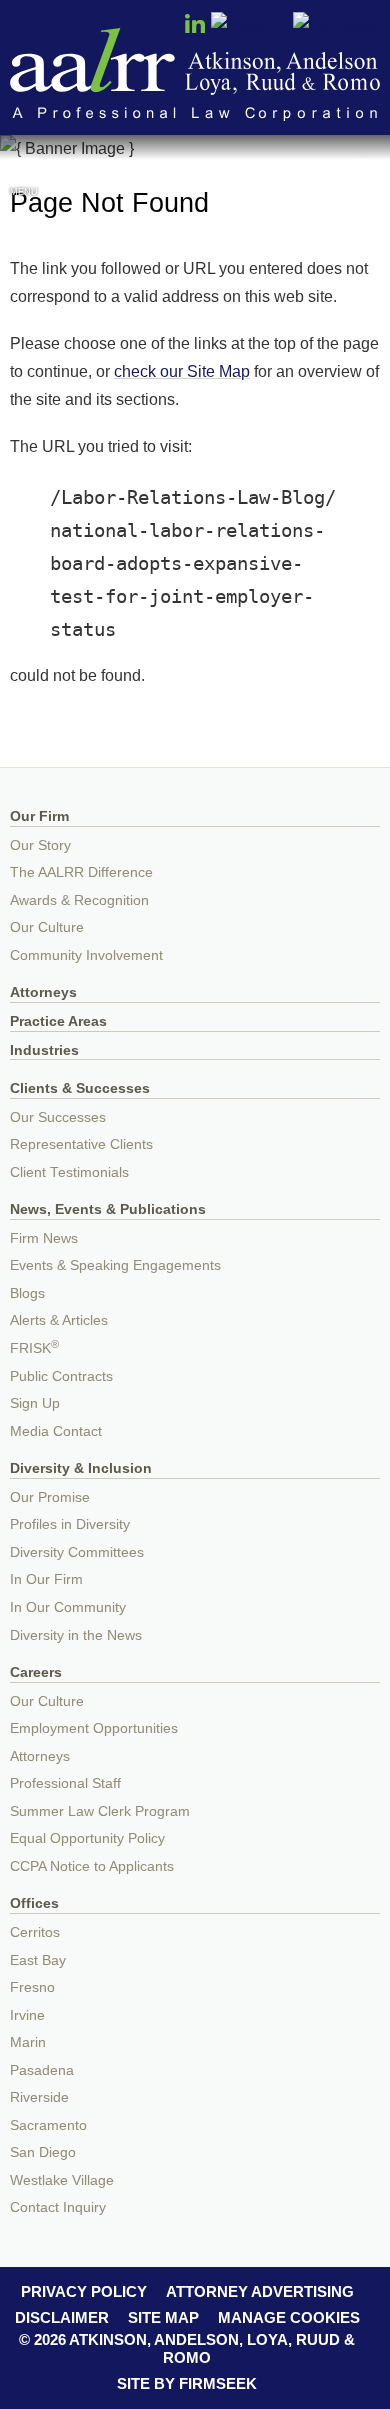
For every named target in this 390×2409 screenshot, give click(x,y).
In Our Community (68, 1607)
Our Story (40, 845)
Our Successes (58, 1117)
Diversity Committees (77, 1552)
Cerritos (35, 1932)
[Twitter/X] (250, 25)
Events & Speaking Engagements (115, 1265)
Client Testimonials (69, 1172)
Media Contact (56, 1431)
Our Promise (50, 1497)
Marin (28, 2042)
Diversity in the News (76, 1635)
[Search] (366, 171)
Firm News (44, 1238)
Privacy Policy (84, 2291)
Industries (44, 1050)
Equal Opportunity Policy (87, 1838)
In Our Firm (46, 1579)
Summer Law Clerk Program (100, 1811)
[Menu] (24, 169)
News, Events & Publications (108, 1209)
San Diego (43, 2152)
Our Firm (39, 816)
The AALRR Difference (81, 872)
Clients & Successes (80, 1088)
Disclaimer (62, 2317)
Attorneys (43, 992)
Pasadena (42, 2070)
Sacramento (48, 2125)
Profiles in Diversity (70, 1524)
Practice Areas (58, 1021)
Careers (36, 1672)
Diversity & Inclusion (81, 1468)
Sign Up (35, 1403)
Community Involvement (86, 955)
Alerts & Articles (59, 1320)
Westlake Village (62, 2180)
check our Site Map (182, 371)
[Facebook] (336, 25)
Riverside (39, 2097)
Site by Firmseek (187, 2383)
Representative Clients (81, 1144)
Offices (34, 1903)
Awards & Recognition (79, 900)
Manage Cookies (289, 2317)
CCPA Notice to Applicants (92, 1866)
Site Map (163, 2317)
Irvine (27, 2015)
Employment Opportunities (94, 1728)
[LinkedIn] (195, 30)
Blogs (27, 1293)
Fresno (32, 1987)
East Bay (38, 1960)
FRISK (34, 1348)
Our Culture (47, 927)
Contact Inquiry (58, 2207)
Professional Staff (65, 1783)
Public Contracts (61, 1376)
